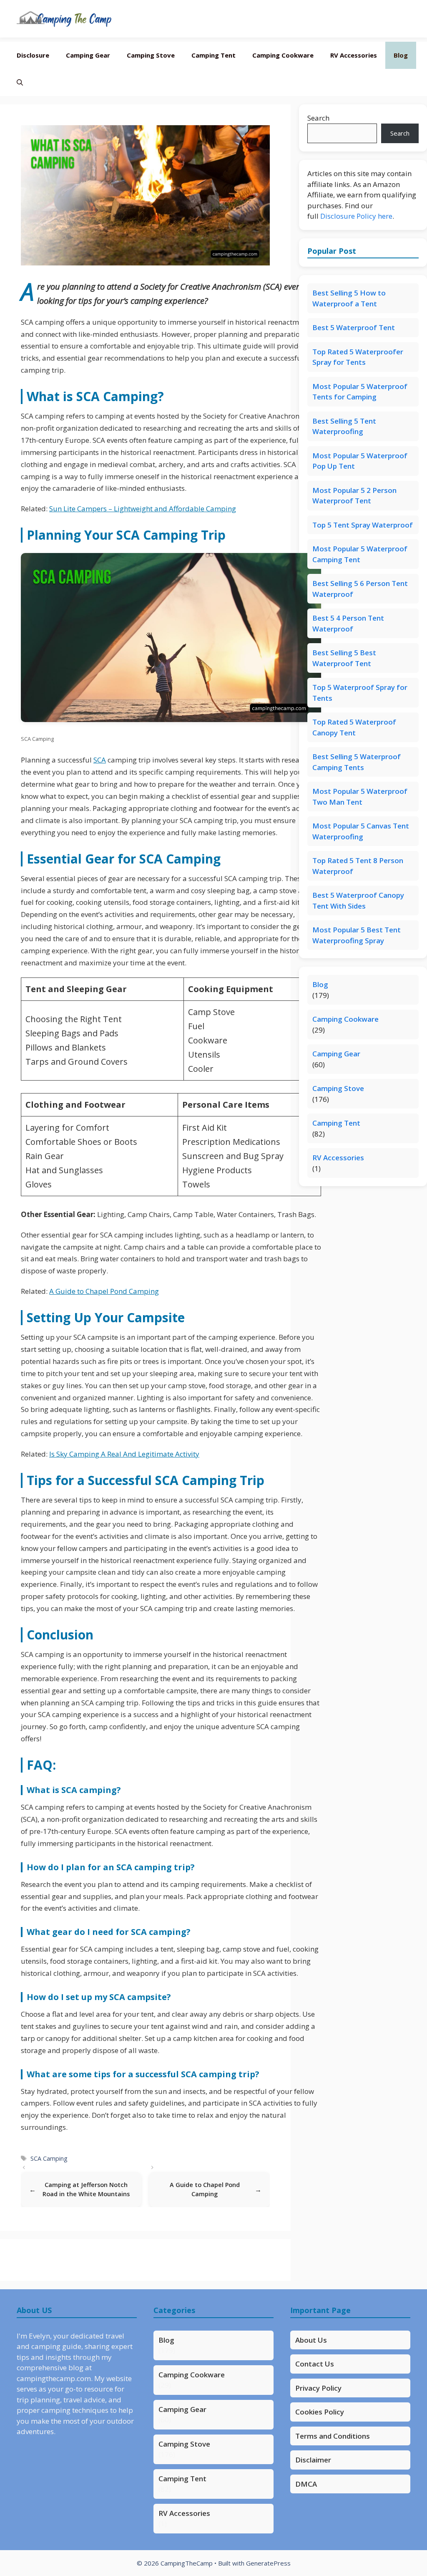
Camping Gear (88, 55)
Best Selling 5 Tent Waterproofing (344, 426)
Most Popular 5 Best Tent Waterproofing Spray (357, 935)
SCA (100, 760)
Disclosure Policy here (356, 216)
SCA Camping (49, 2158)
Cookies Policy (320, 2412)
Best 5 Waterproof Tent (354, 327)
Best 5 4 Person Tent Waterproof (348, 623)
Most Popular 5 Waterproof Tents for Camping (360, 392)
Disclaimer (313, 2460)
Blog (401, 55)
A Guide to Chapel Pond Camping (104, 1291)
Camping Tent (213, 55)
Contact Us (315, 2364)
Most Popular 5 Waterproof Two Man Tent (360, 797)
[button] (20, 82)
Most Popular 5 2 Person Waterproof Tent (354, 496)
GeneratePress (268, 2563)
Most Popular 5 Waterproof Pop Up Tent (360, 461)
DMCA (306, 2484)
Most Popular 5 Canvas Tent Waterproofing (361, 831)
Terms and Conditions (333, 2436)
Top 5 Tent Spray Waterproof (363, 525)
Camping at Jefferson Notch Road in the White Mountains (86, 2189)
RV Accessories (354, 55)
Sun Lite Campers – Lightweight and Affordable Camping (143, 509)
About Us (311, 2340)
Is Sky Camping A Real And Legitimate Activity (124, 1454)
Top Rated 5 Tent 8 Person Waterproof (358, 866)
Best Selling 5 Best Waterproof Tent (344, 658)
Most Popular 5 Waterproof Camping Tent (360, 554)
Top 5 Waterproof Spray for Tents (360, 693)
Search (318, 118)
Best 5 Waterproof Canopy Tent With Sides (358, 900)
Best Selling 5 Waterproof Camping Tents (357, 762)
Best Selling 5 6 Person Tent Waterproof (360, 589)
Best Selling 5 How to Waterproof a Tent (349, 298)
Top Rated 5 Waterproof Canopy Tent (354, 727)
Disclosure (33, 55)
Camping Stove (151, 55)
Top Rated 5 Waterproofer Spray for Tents (358, 357)
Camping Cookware (283, 55)
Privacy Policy (318, 2388)
